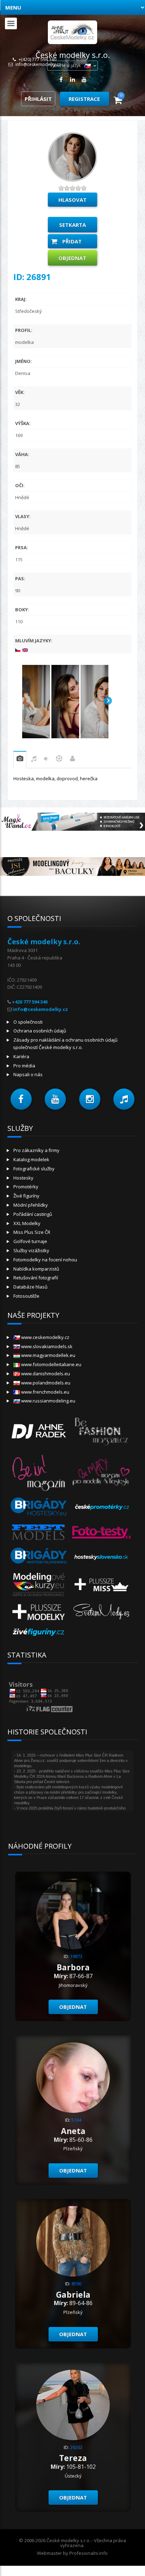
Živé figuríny (26, 1196)
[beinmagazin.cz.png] (39, 1472)
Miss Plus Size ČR (32, 1232)
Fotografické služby (34, 1169)
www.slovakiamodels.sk (46, 1346)
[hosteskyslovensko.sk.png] (102, 1557)
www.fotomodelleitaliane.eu (51, 1364)
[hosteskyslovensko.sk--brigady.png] (39, 1557)
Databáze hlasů (30, 1287)
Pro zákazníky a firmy (36, 1150)
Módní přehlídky (31, 1205)
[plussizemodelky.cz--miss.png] (102, 1584)
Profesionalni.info (89, 2553)
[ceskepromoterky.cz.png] (102, 1507)
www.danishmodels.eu (45, 1374)
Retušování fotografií (36, 1278)
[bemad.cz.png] (102, 1472)
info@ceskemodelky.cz (38, 65)
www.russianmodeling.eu (48, 1401)
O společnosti (28, 1022)
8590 (76, 2284)
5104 (76, 2120)
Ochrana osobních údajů (40, 1031)
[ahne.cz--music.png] (39, 1430)
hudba (34, 760)
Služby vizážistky (31, 1250)
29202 (76, 2447)
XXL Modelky (27, 1223)
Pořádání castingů (33, 1214)
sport (59, 760)
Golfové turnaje (30, 1241)
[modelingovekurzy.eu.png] (39, 1584)
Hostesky (23, 1178)
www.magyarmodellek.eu (48, 1355)
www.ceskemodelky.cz (45, 1337)
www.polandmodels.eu (45, 1383)
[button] (21, 1099)
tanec (46, 760)
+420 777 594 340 (30, 1002)
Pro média (24, 1066)
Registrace (84, 99)
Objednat (72, 258)
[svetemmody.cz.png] (102, 1611)
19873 (76, 1956)
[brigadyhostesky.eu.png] (39, 1507)
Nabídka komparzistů (36, 1269)
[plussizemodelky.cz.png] (39, 1611)
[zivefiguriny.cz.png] (39, 1632)
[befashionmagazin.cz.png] (102, 1430)
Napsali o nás (28, 1074)
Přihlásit (38, 99)
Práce (72, 760)
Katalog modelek (31, 1159)
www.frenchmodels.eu (45, 1392)
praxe (20, 760)
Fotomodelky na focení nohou (45, 1260)
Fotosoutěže (26, 1296)
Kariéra (21, 1056)
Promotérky (26, 1187)
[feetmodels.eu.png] (39, 1532)
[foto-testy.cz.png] (102, 1532)
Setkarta (72, 225)
